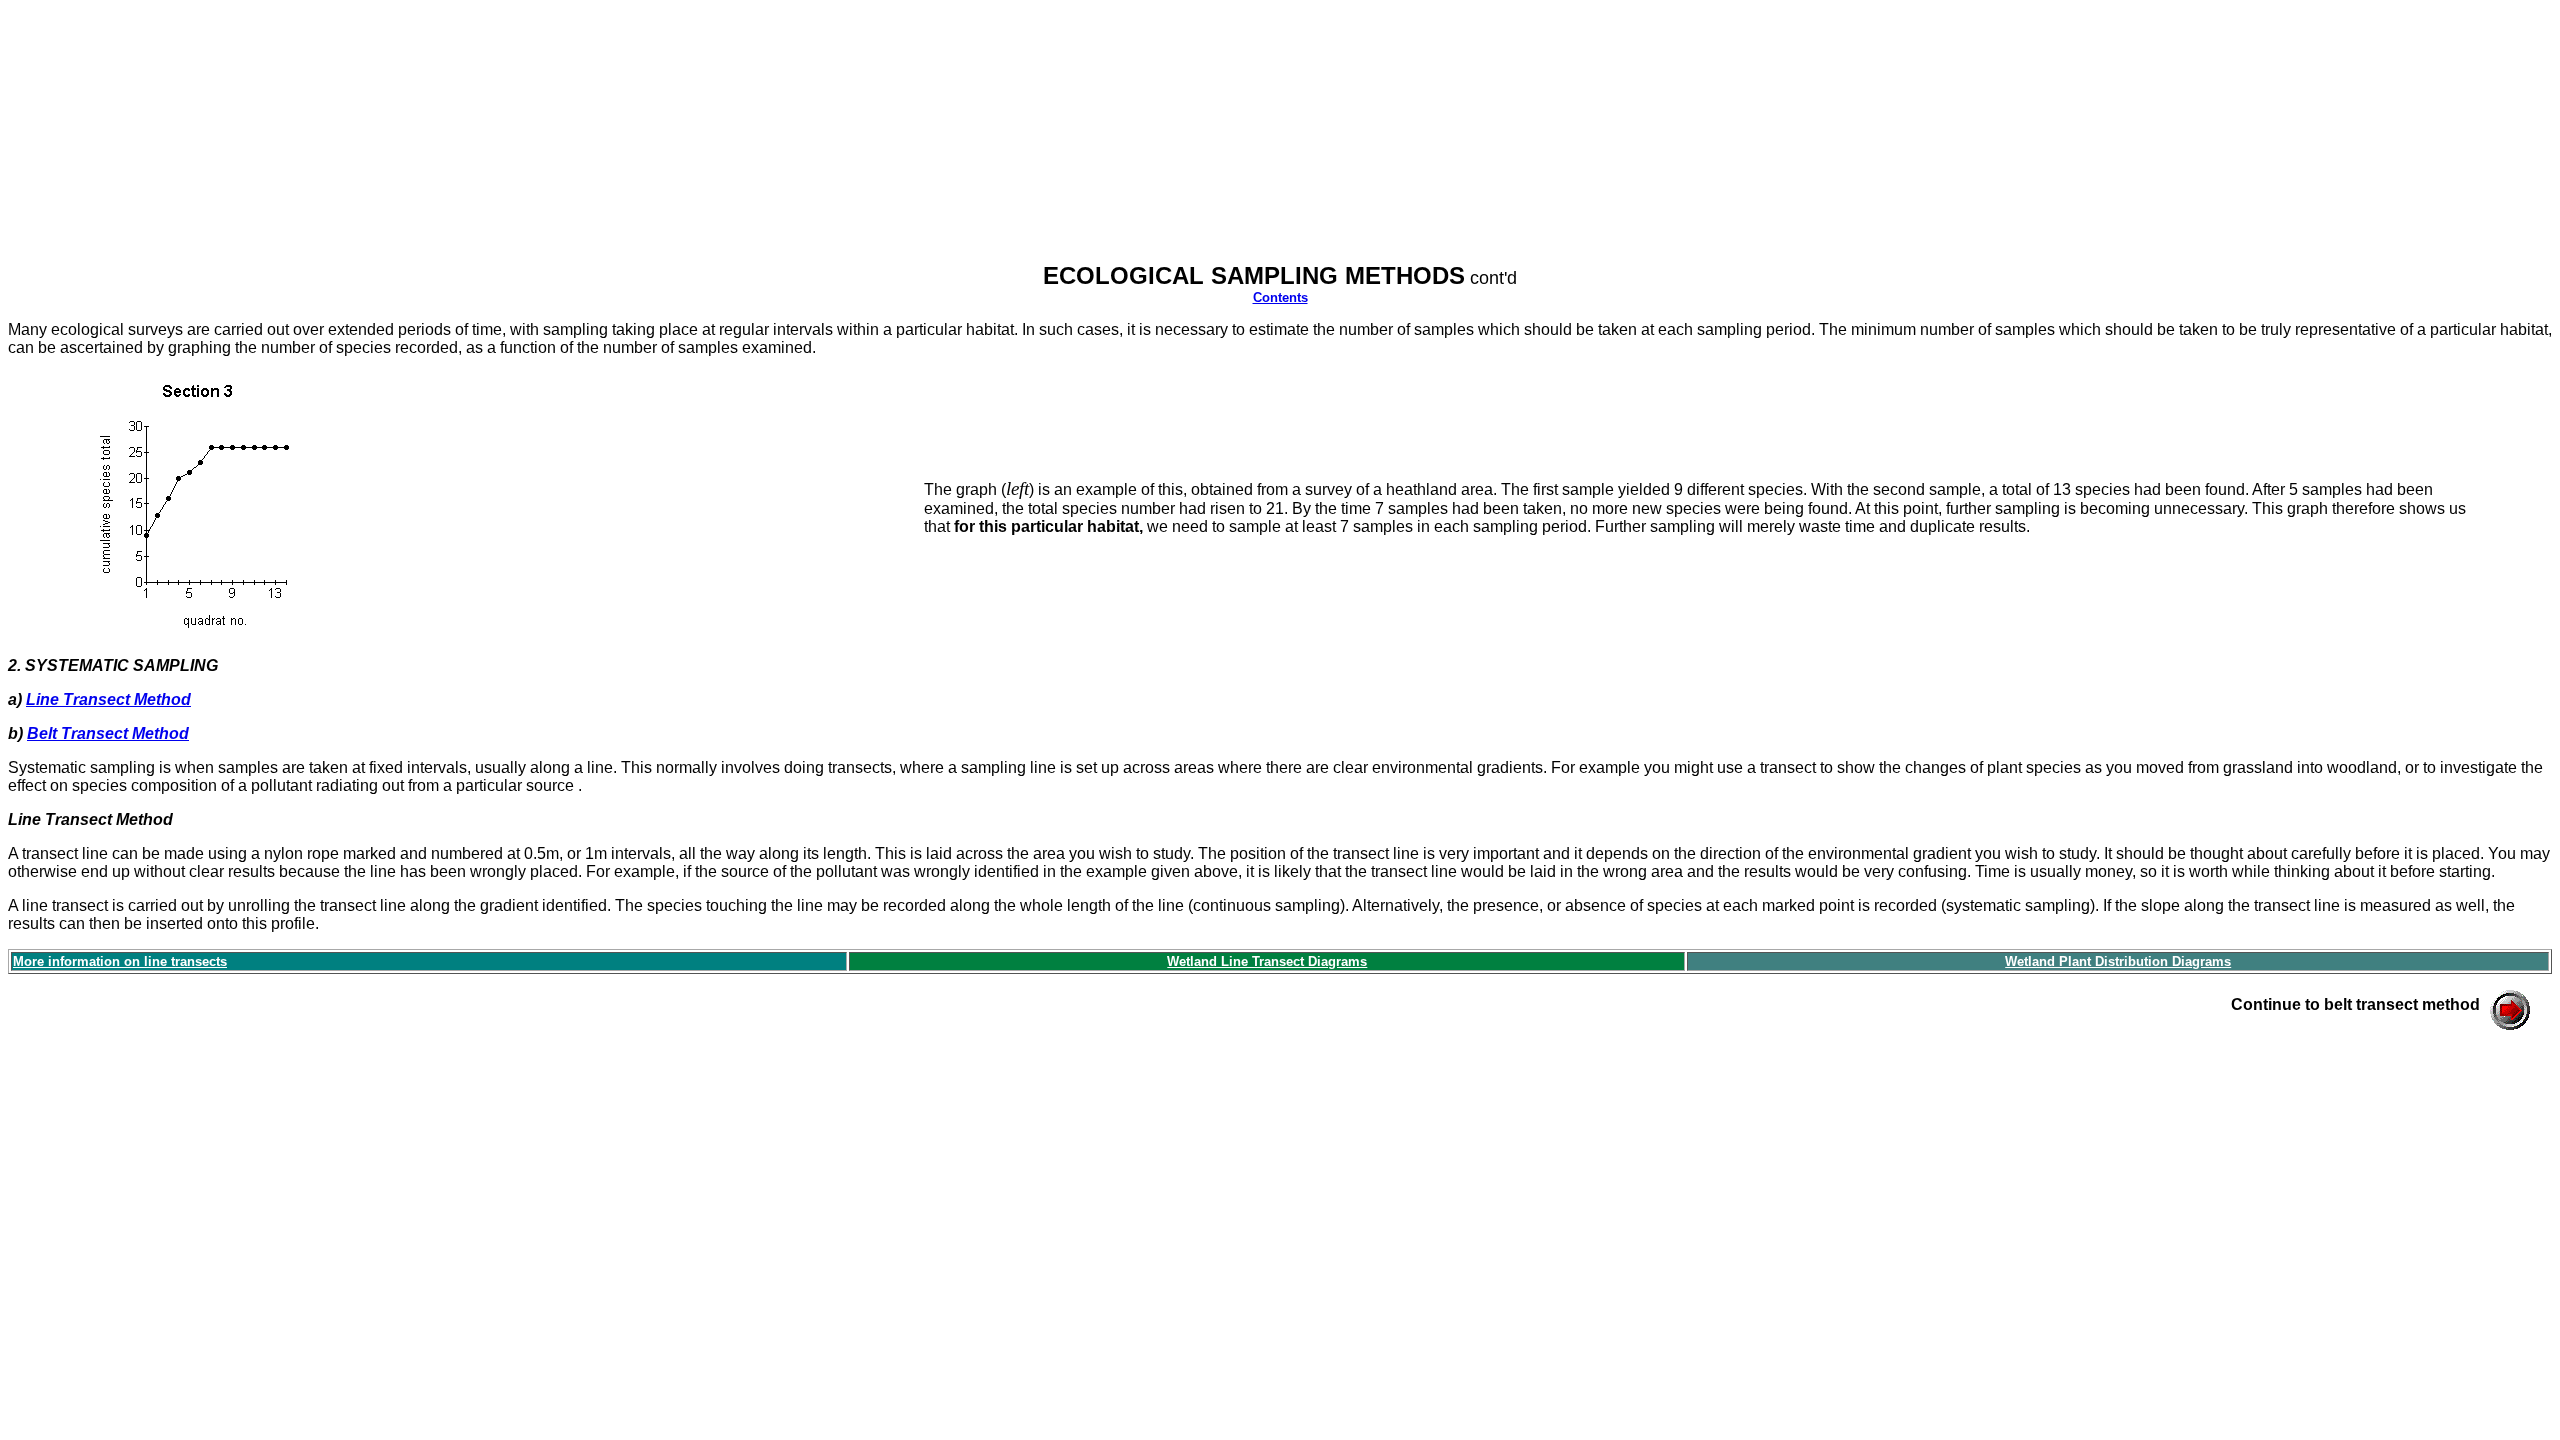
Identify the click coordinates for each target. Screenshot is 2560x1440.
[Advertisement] (372, 139)
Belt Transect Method (108, 733)
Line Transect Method (108, 699)
